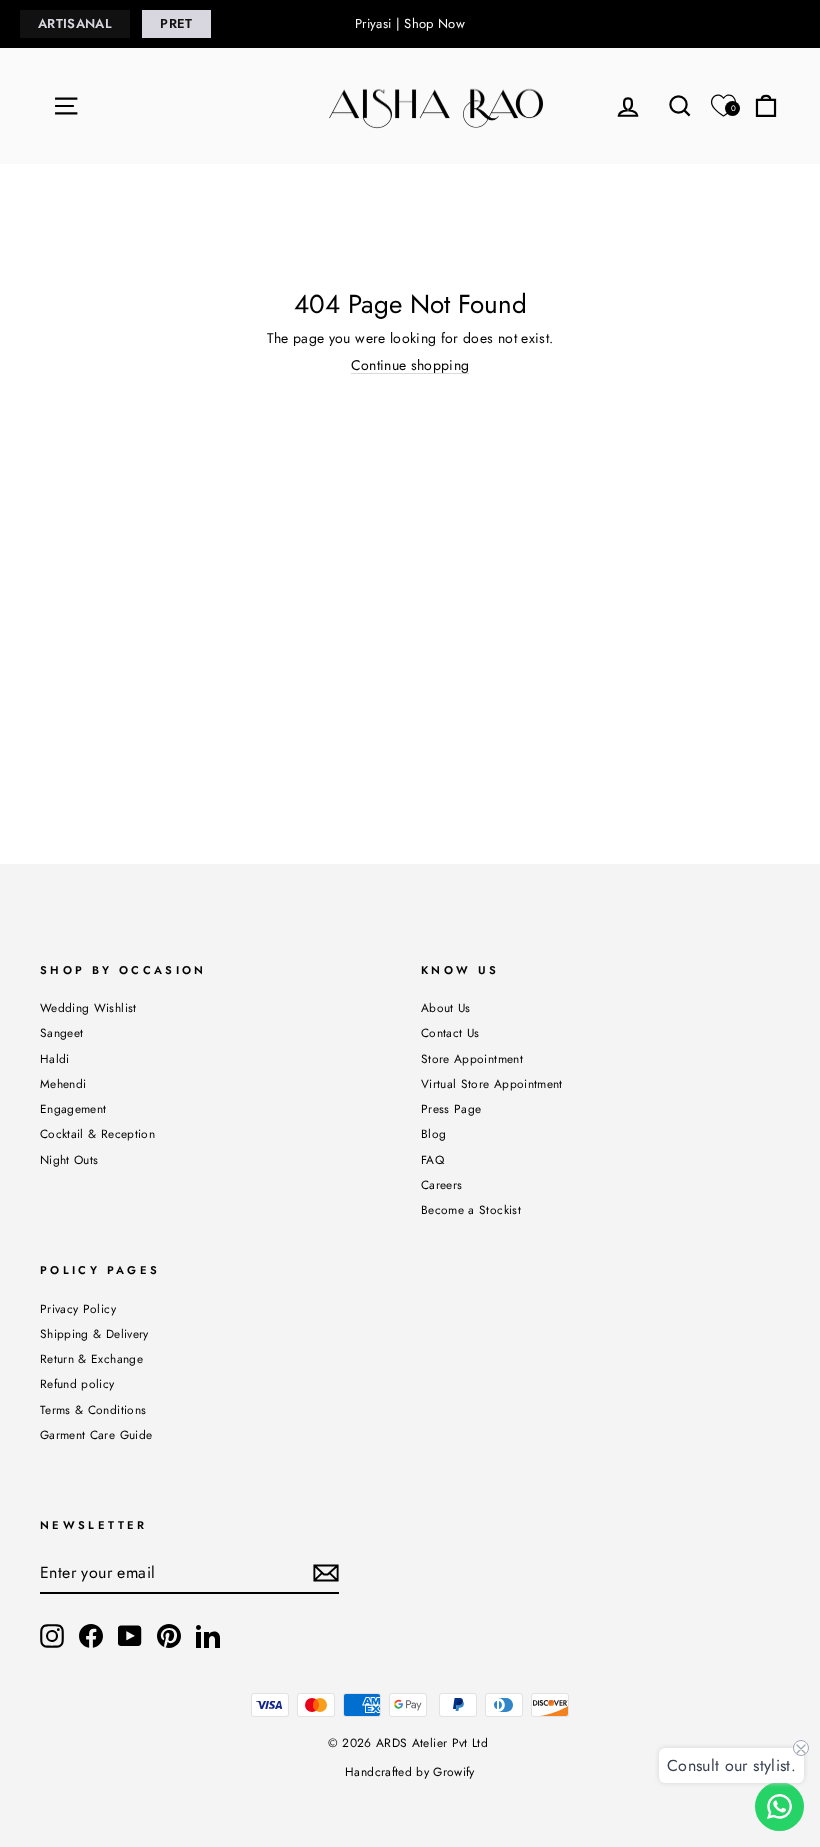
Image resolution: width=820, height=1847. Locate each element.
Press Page (451, 1108)
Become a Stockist (471, 1209)
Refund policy (77, 1383)
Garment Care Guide (96, 1434)
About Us (446, 1007)
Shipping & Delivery (94, 1333)
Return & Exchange (91, 1358)
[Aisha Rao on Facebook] (91, 1636)
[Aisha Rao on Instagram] (52, 1636)
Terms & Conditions (93, 1409)
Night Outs (69, 1159)
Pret (176, 23)
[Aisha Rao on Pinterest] (169, 1636)
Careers (441, 1184)
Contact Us (450, 1032)
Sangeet (61, 1032)
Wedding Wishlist (88, 1007)
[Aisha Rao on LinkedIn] (208, 1636)
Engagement (73, 1108)
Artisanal (75, 23)
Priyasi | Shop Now (410, 23)
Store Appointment (472, 1058)
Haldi (55, 1058)
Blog (433, 1133)
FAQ (432, 1159)
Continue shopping (410, 366)
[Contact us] (779, 1806)
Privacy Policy (78, 1308)
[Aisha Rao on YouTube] (130, 1636)
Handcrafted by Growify (410, 1772)
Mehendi (63, 1083)
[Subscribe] (326, 1573)
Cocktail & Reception (97, 1133)
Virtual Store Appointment (492, 1083)
